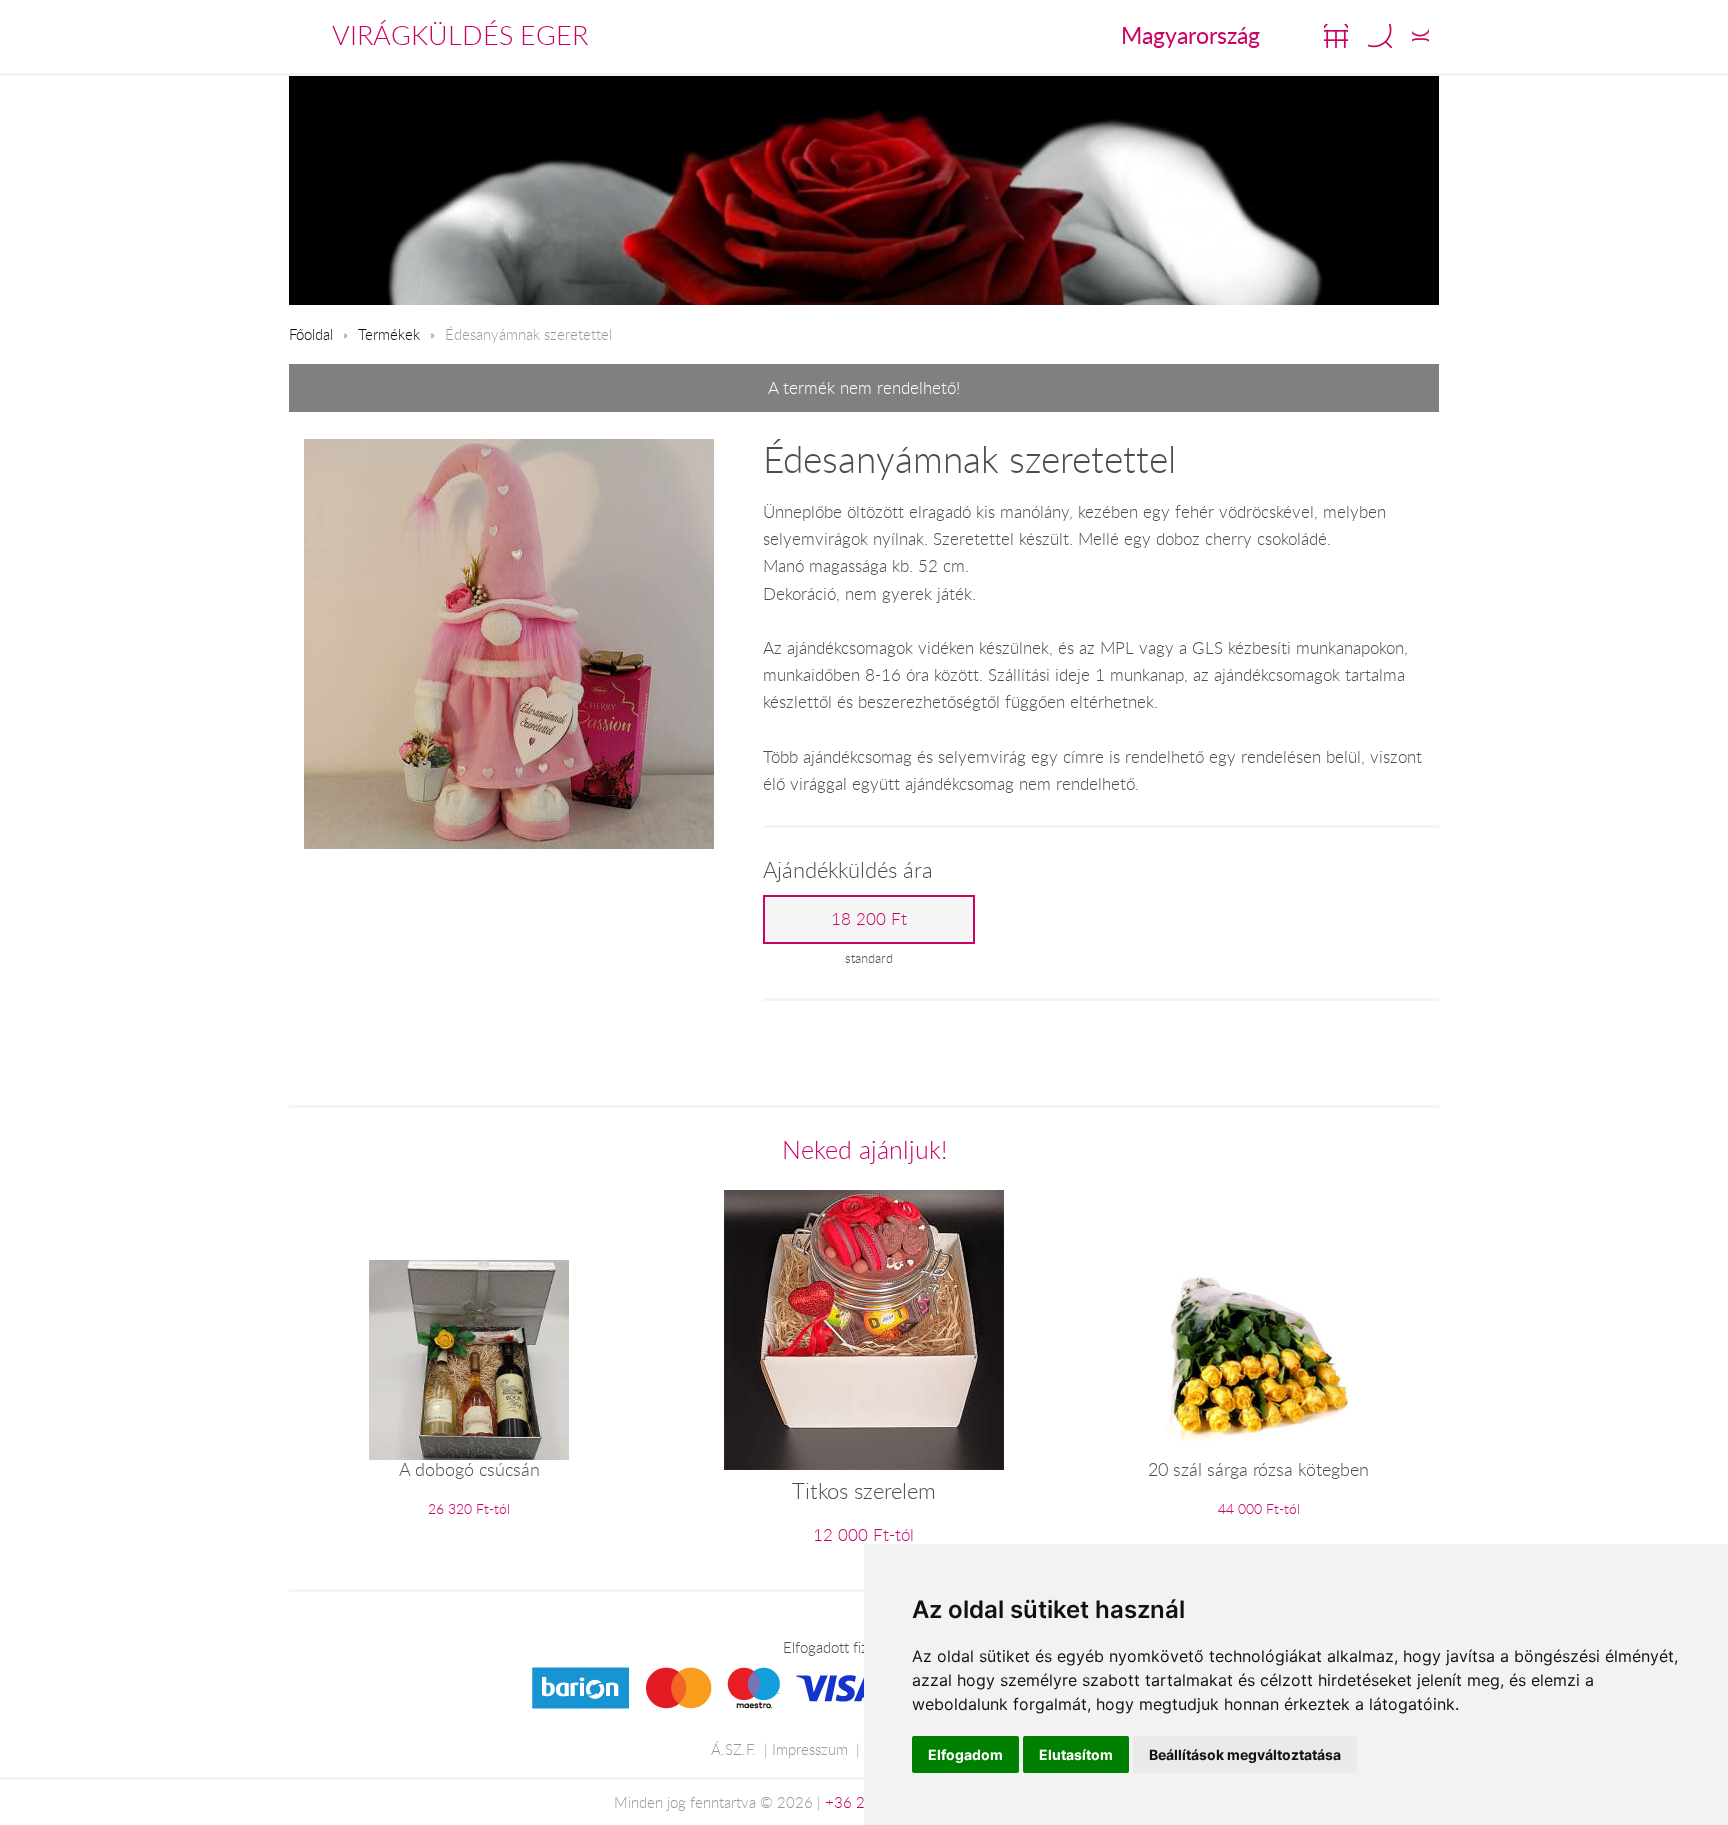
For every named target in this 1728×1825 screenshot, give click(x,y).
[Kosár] (1336, 36)
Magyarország (1190, 35)
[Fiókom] (1420, 36)
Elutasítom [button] (1076, 1754)
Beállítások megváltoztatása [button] (1245, 1754)
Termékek (389, 334)
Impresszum (810, 1749)
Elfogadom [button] (965, 1754)
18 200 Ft (869, 919)
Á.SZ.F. (733, 1749)
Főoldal (311, 334)
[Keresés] (1380, 36)
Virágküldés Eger (460, 35)
